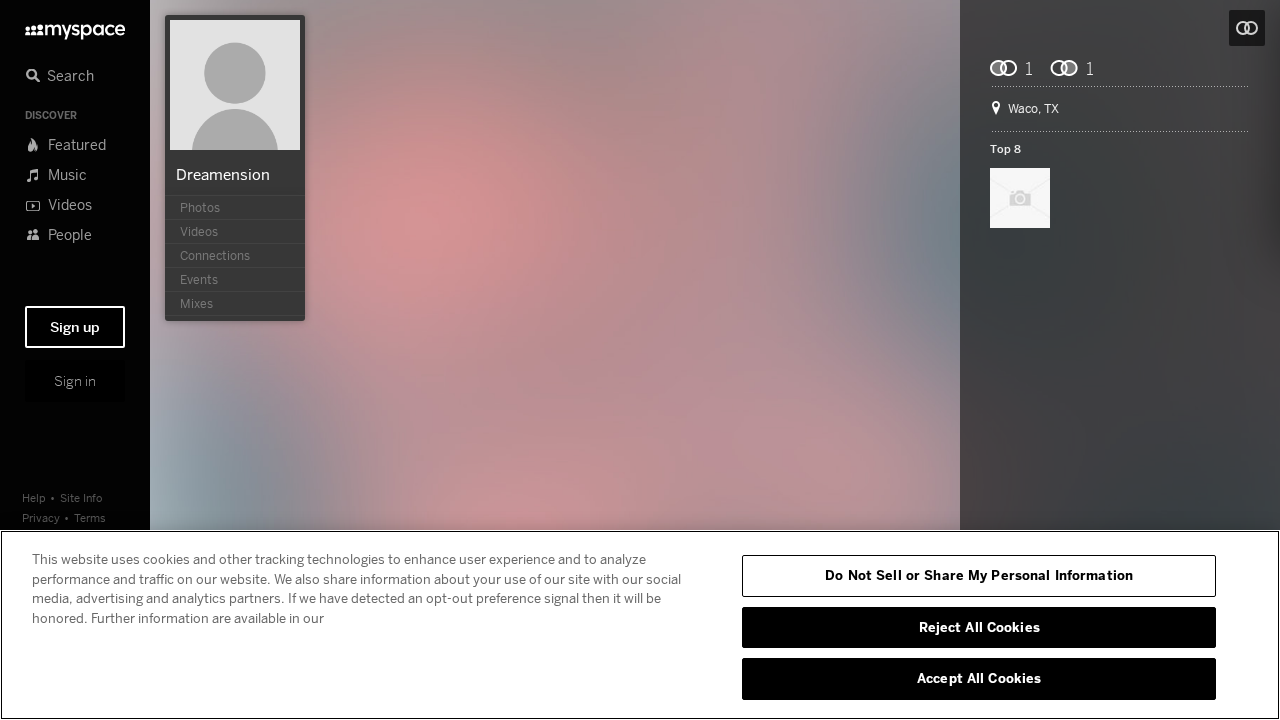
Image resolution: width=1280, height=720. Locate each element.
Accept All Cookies (979, 678)
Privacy (41, 517)
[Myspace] (75, 26)
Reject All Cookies (979, 627)
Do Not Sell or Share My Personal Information (979, 575)
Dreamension (223, 174)
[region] (640, 625)
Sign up (75, 327)
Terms (90, 517)
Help (34, 497)
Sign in (75, 381)
